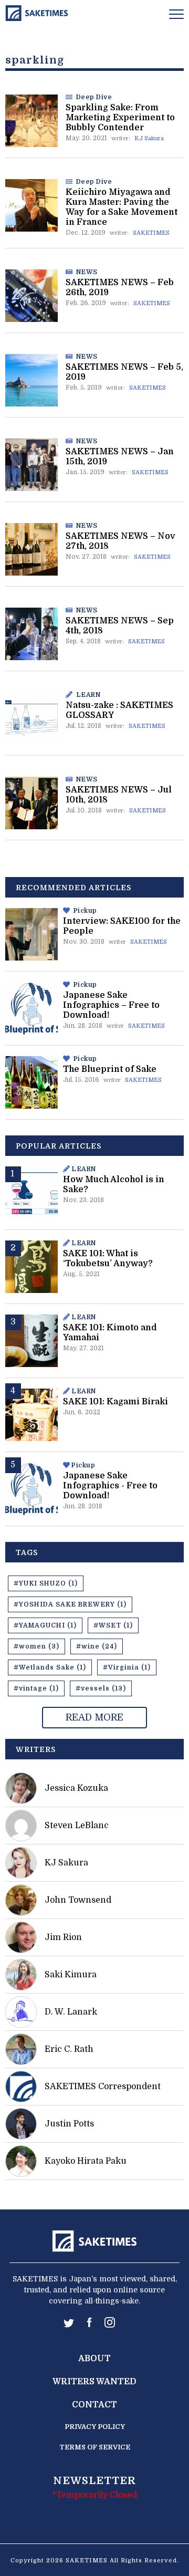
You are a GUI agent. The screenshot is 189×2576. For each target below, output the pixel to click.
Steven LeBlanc (77, 1826)
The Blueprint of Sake (110, 1069)
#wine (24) (97, 1646)
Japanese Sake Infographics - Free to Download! (110, 1486)
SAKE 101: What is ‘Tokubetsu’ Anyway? (108, 1259)
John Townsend (78, 1900)
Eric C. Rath (69, 2049)
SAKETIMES (151, 233)
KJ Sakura (149, 138)
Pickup (85, 911)
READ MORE (94, 1717)
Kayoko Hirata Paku (86, 2161)
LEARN (88, 695)
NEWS (87, 272)
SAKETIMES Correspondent (103, 2087)
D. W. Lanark (71, 2012)
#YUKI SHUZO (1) (46, 1583)
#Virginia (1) (127, 1667)
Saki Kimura (71, 1975)
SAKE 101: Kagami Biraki (115, 1402)
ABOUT (94, 2359)
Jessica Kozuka (76, 1788)
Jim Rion (63, 1937)
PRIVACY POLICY (95, 2427)
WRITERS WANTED (94, 2382)
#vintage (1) (36, 1688)
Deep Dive (94, 97)
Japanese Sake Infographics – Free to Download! (111, 1005)
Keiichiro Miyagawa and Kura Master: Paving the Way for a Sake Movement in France (122, 207)
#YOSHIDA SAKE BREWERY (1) (70, 1604)
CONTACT (94, 2405)
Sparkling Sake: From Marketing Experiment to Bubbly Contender (120, 118)
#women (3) (36, 1646)
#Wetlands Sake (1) (50, 1667)
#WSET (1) (113, 1625)
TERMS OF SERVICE (95, 2447)
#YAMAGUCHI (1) (45, 1625)
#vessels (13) (101, 1688)
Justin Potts (69, 2124)
